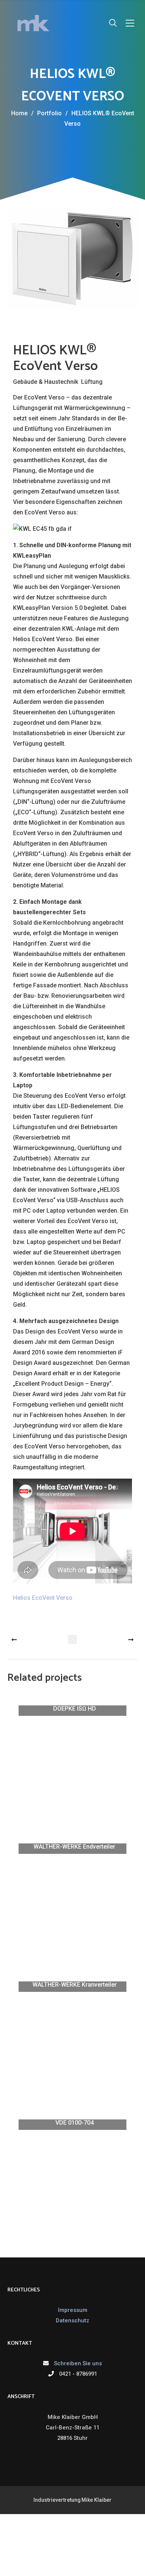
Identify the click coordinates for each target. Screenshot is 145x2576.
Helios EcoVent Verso (43, 1598)
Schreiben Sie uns (78, 2363)
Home (19, 113)
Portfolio (52, 113)
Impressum (73, 2310)
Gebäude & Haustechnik (46, 381)
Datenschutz (72, 2320)
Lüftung (92, 381)
